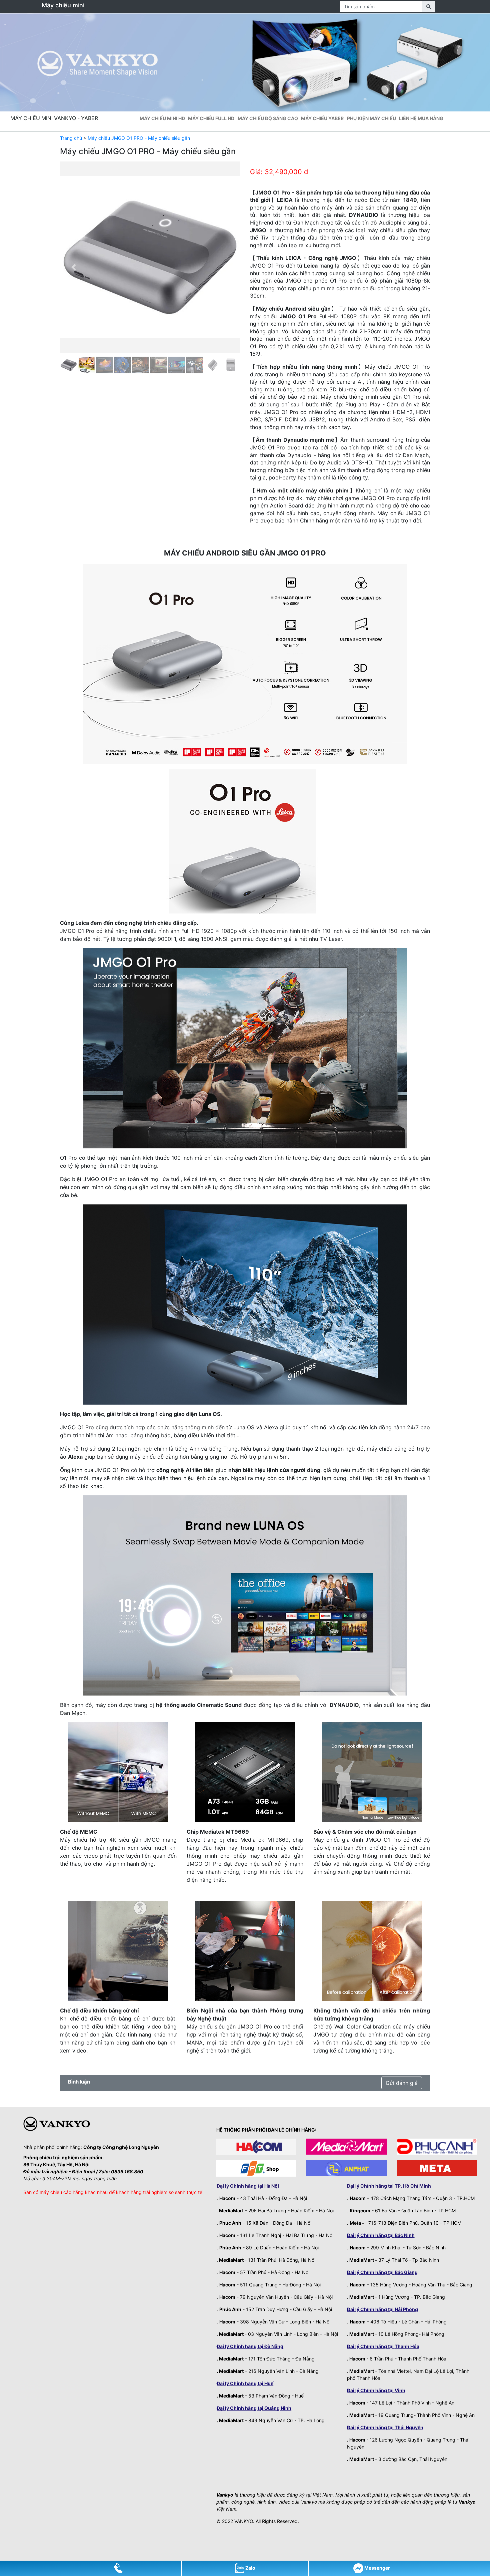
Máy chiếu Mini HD (162, 118)
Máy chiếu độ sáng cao (268, 118)
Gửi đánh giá (402, 2083)
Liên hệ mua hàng (421, 118)
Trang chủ (71, 138)
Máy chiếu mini (63, 5)
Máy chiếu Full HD (211, 118)
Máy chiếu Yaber (322, 118)
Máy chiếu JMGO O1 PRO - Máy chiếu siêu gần (139, 138)
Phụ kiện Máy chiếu (371, 118)
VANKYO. (244, 2521)
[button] (73, 267)
